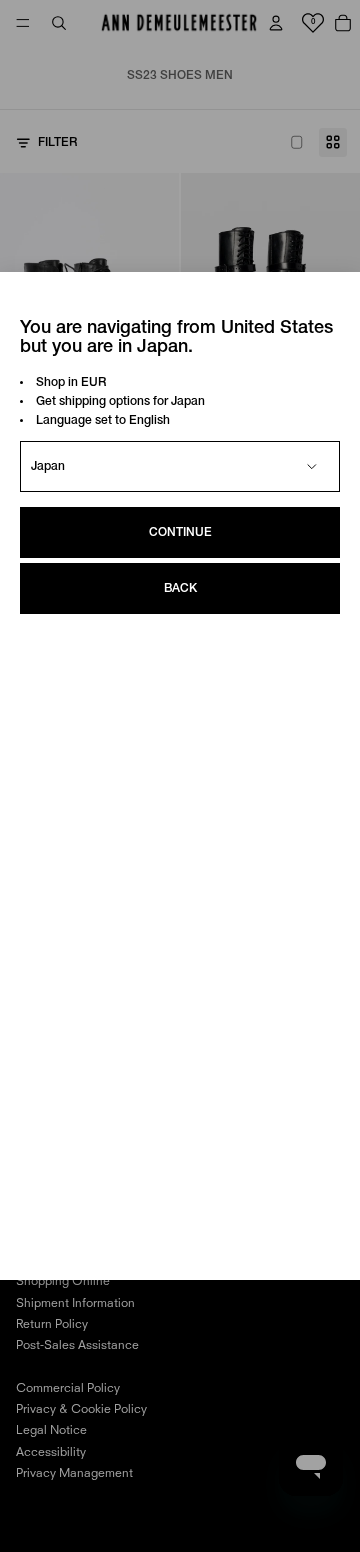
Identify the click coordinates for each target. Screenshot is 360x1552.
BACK (180, 588)
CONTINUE (180, 532)
